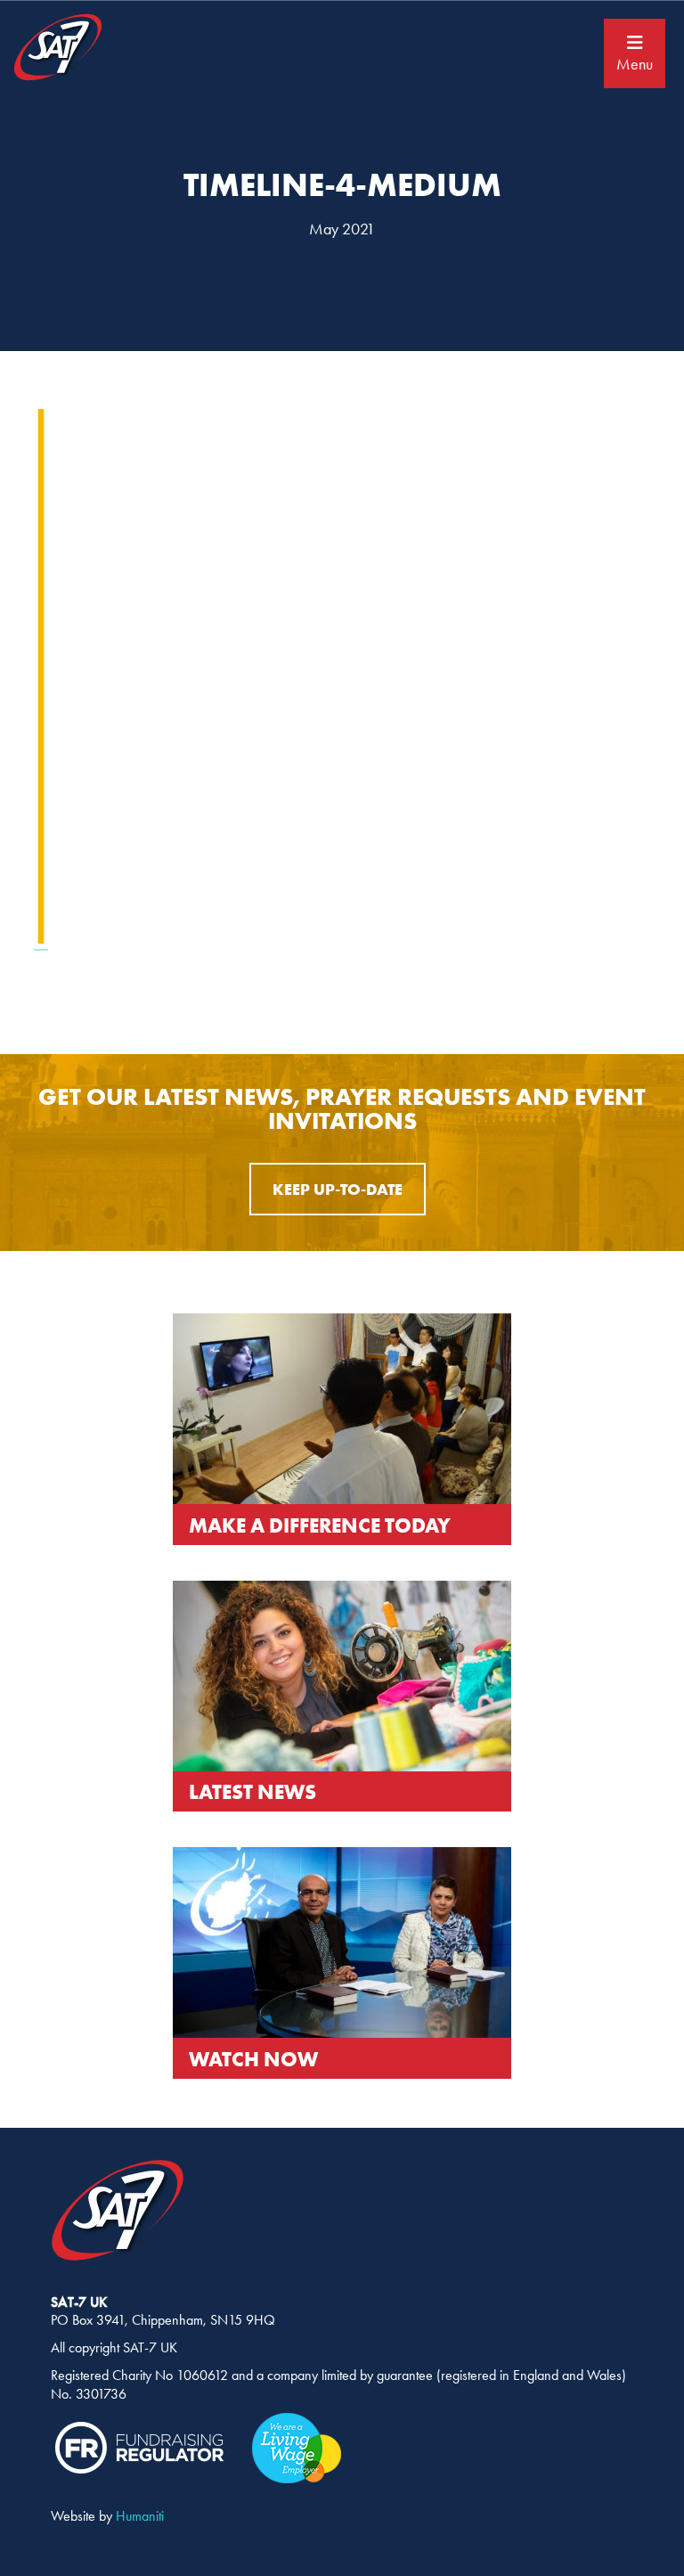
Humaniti (140, 2516)
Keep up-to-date (338, 1189)
